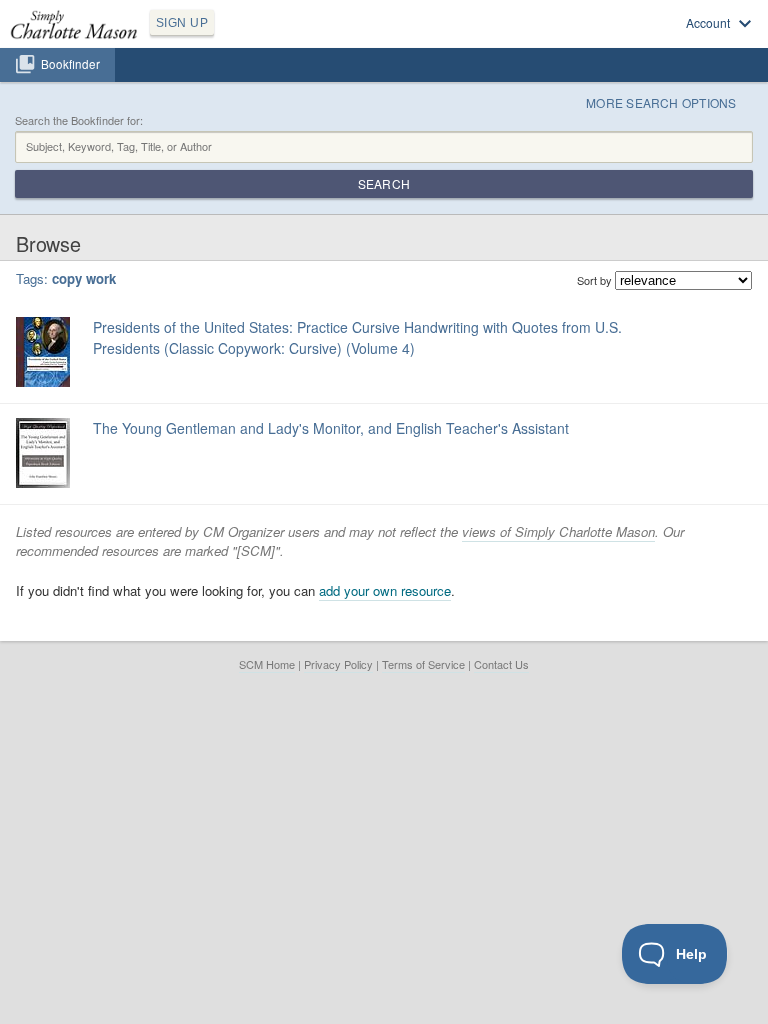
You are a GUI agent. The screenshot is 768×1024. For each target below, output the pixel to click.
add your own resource (385, 590)
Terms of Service (423, 664)
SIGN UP (182, 23)
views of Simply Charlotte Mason (558, 531)
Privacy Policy (338, 664)
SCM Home (267, 664)
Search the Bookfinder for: (79, 120)
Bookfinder (70, 64)
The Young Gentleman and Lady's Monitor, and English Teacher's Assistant (331, 428)
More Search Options (661, 102)
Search (384, 183)
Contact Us (501, 664)
